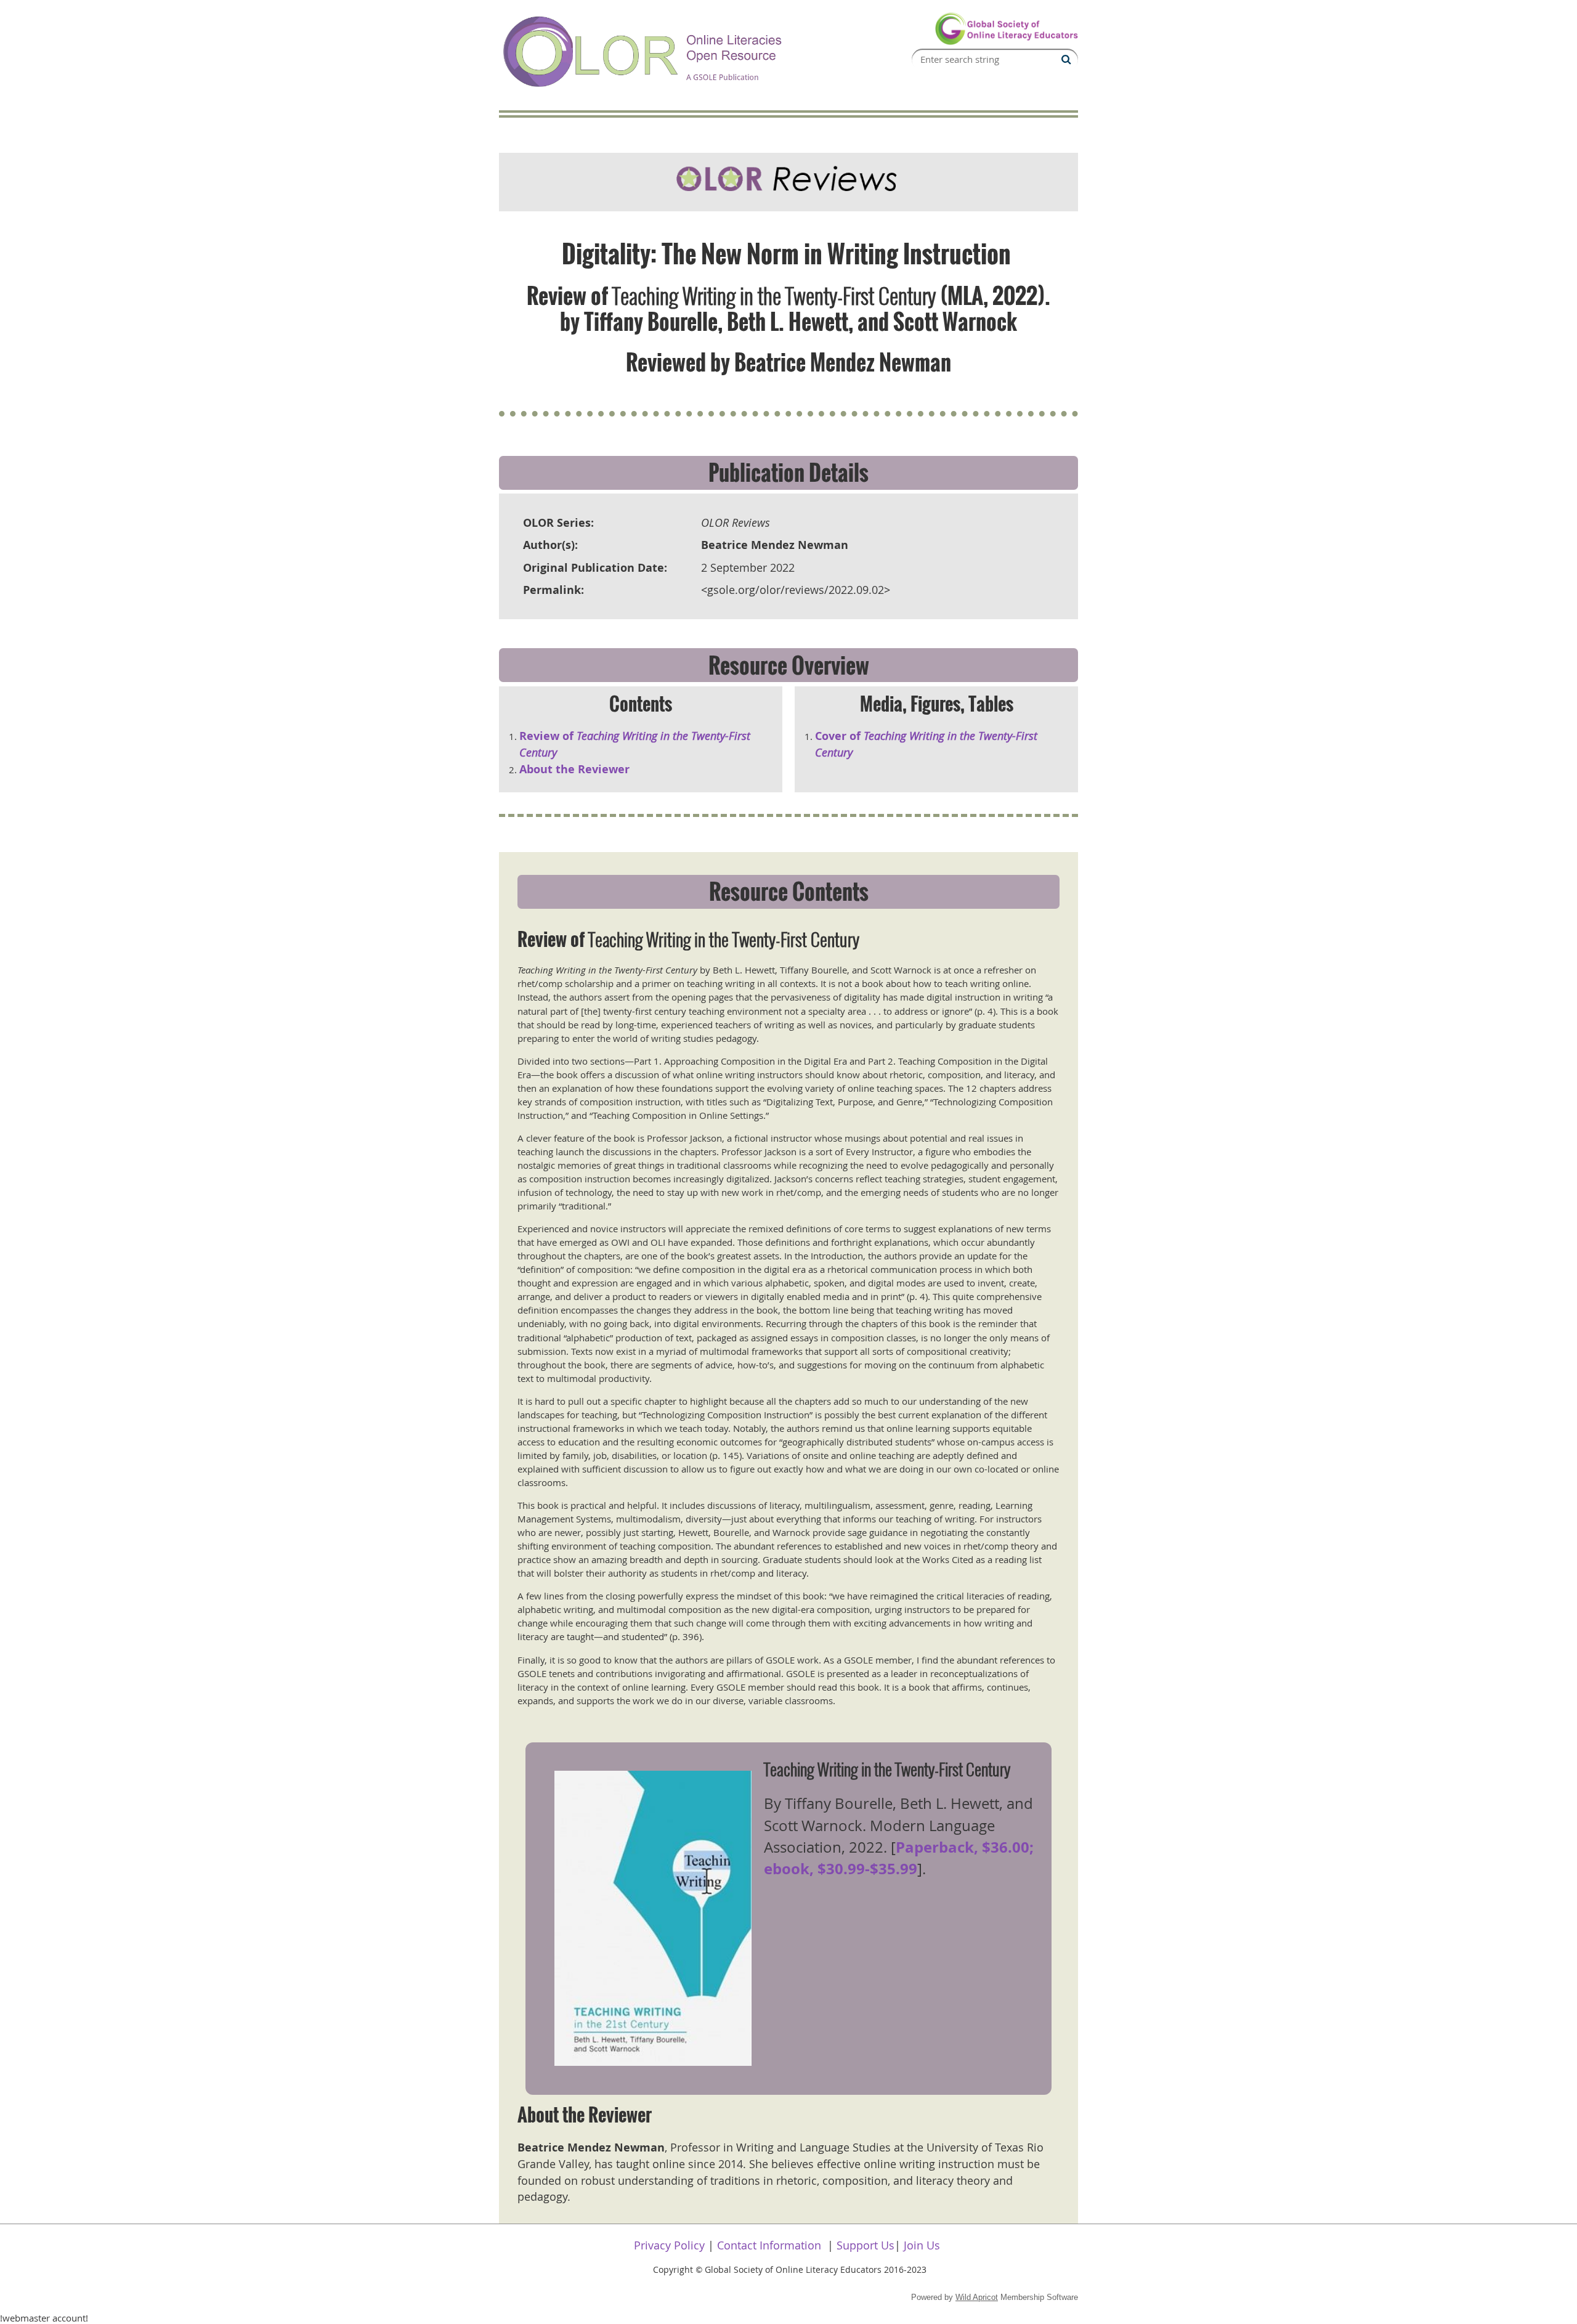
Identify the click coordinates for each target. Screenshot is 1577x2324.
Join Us (922, 2245)
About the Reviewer (574, 769)
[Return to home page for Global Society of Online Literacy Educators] (1006, 42)
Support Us (866, 2245)
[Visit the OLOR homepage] (644, 88)
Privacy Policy (669, 2245)
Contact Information (769, 2245)
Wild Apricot (977, 2297)
